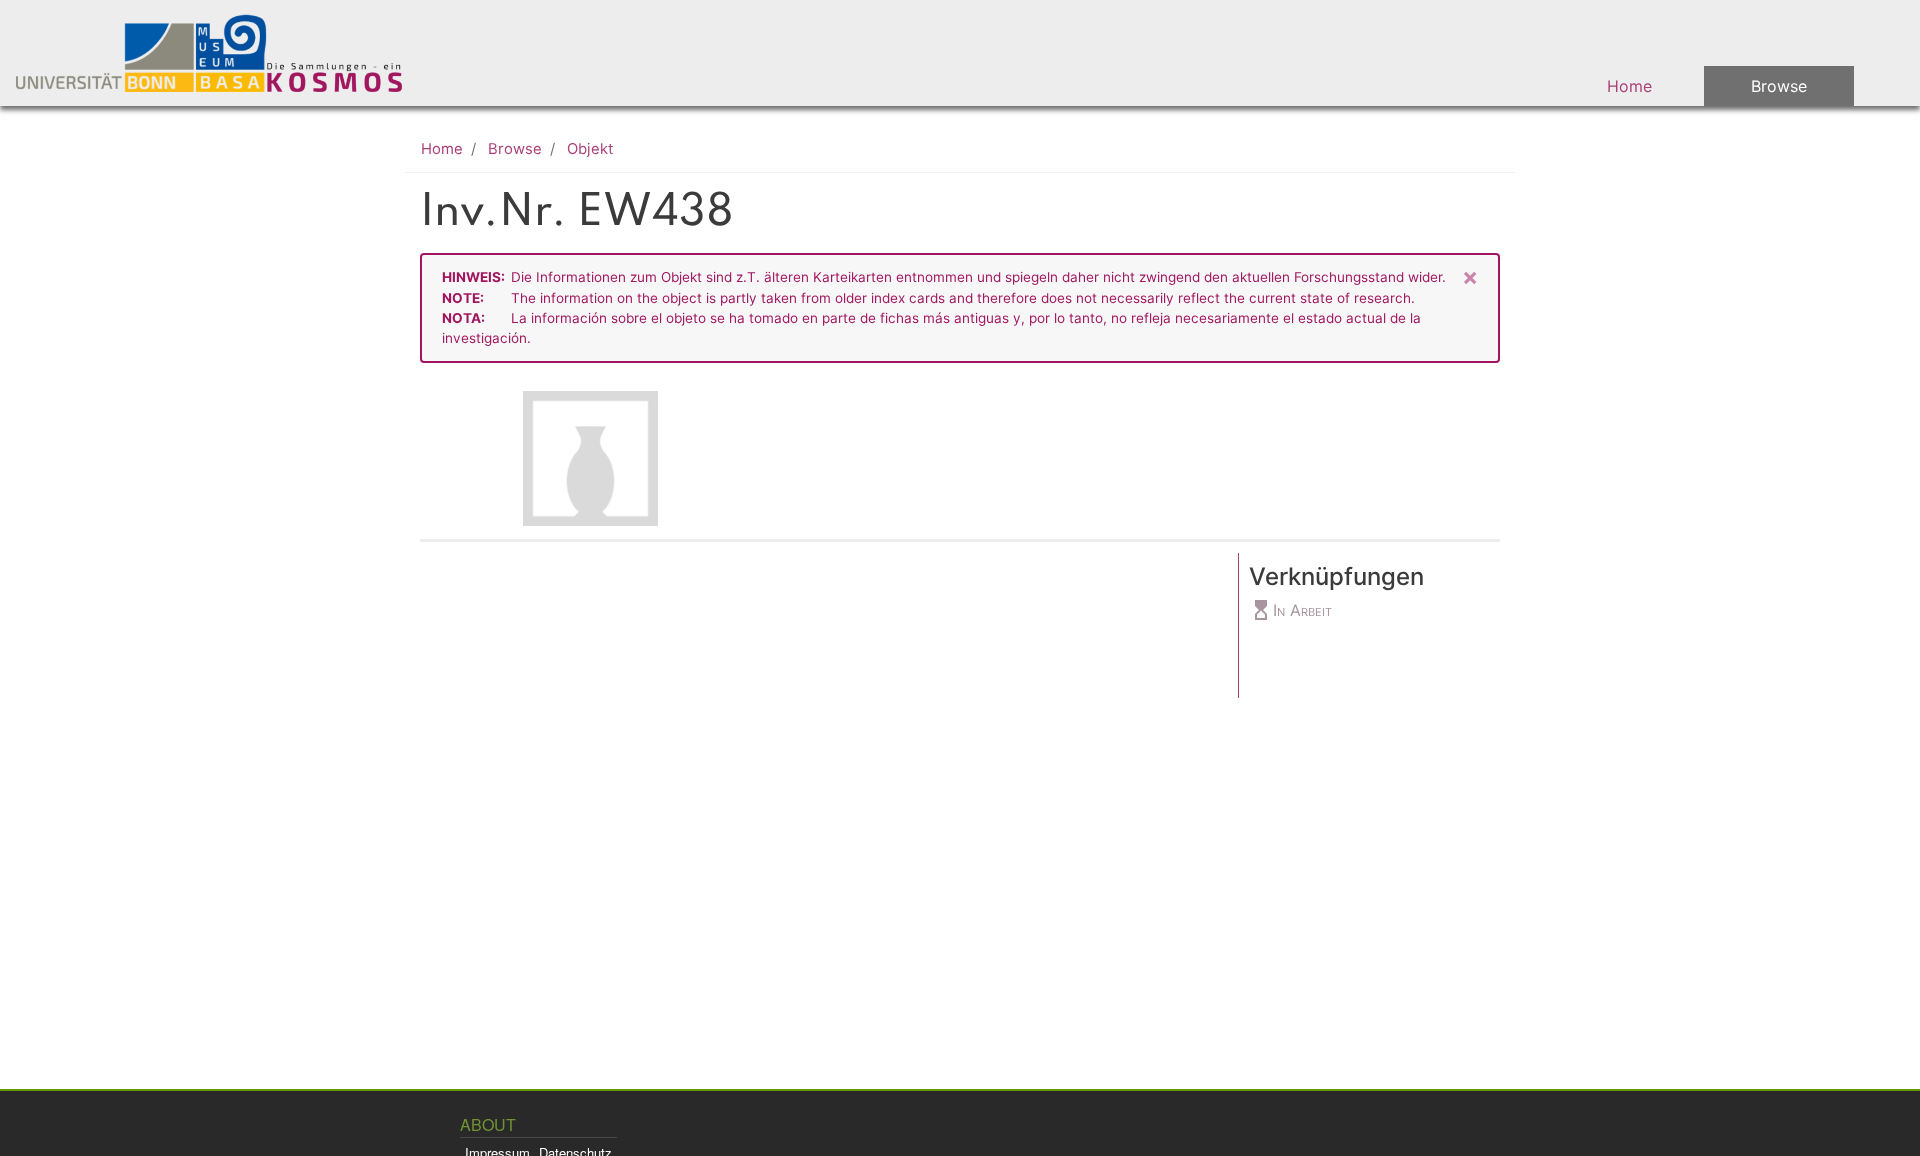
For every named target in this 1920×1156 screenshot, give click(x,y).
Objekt (590, 149)
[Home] (222, 53)
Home (1629, 86)
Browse (1779, 86)
